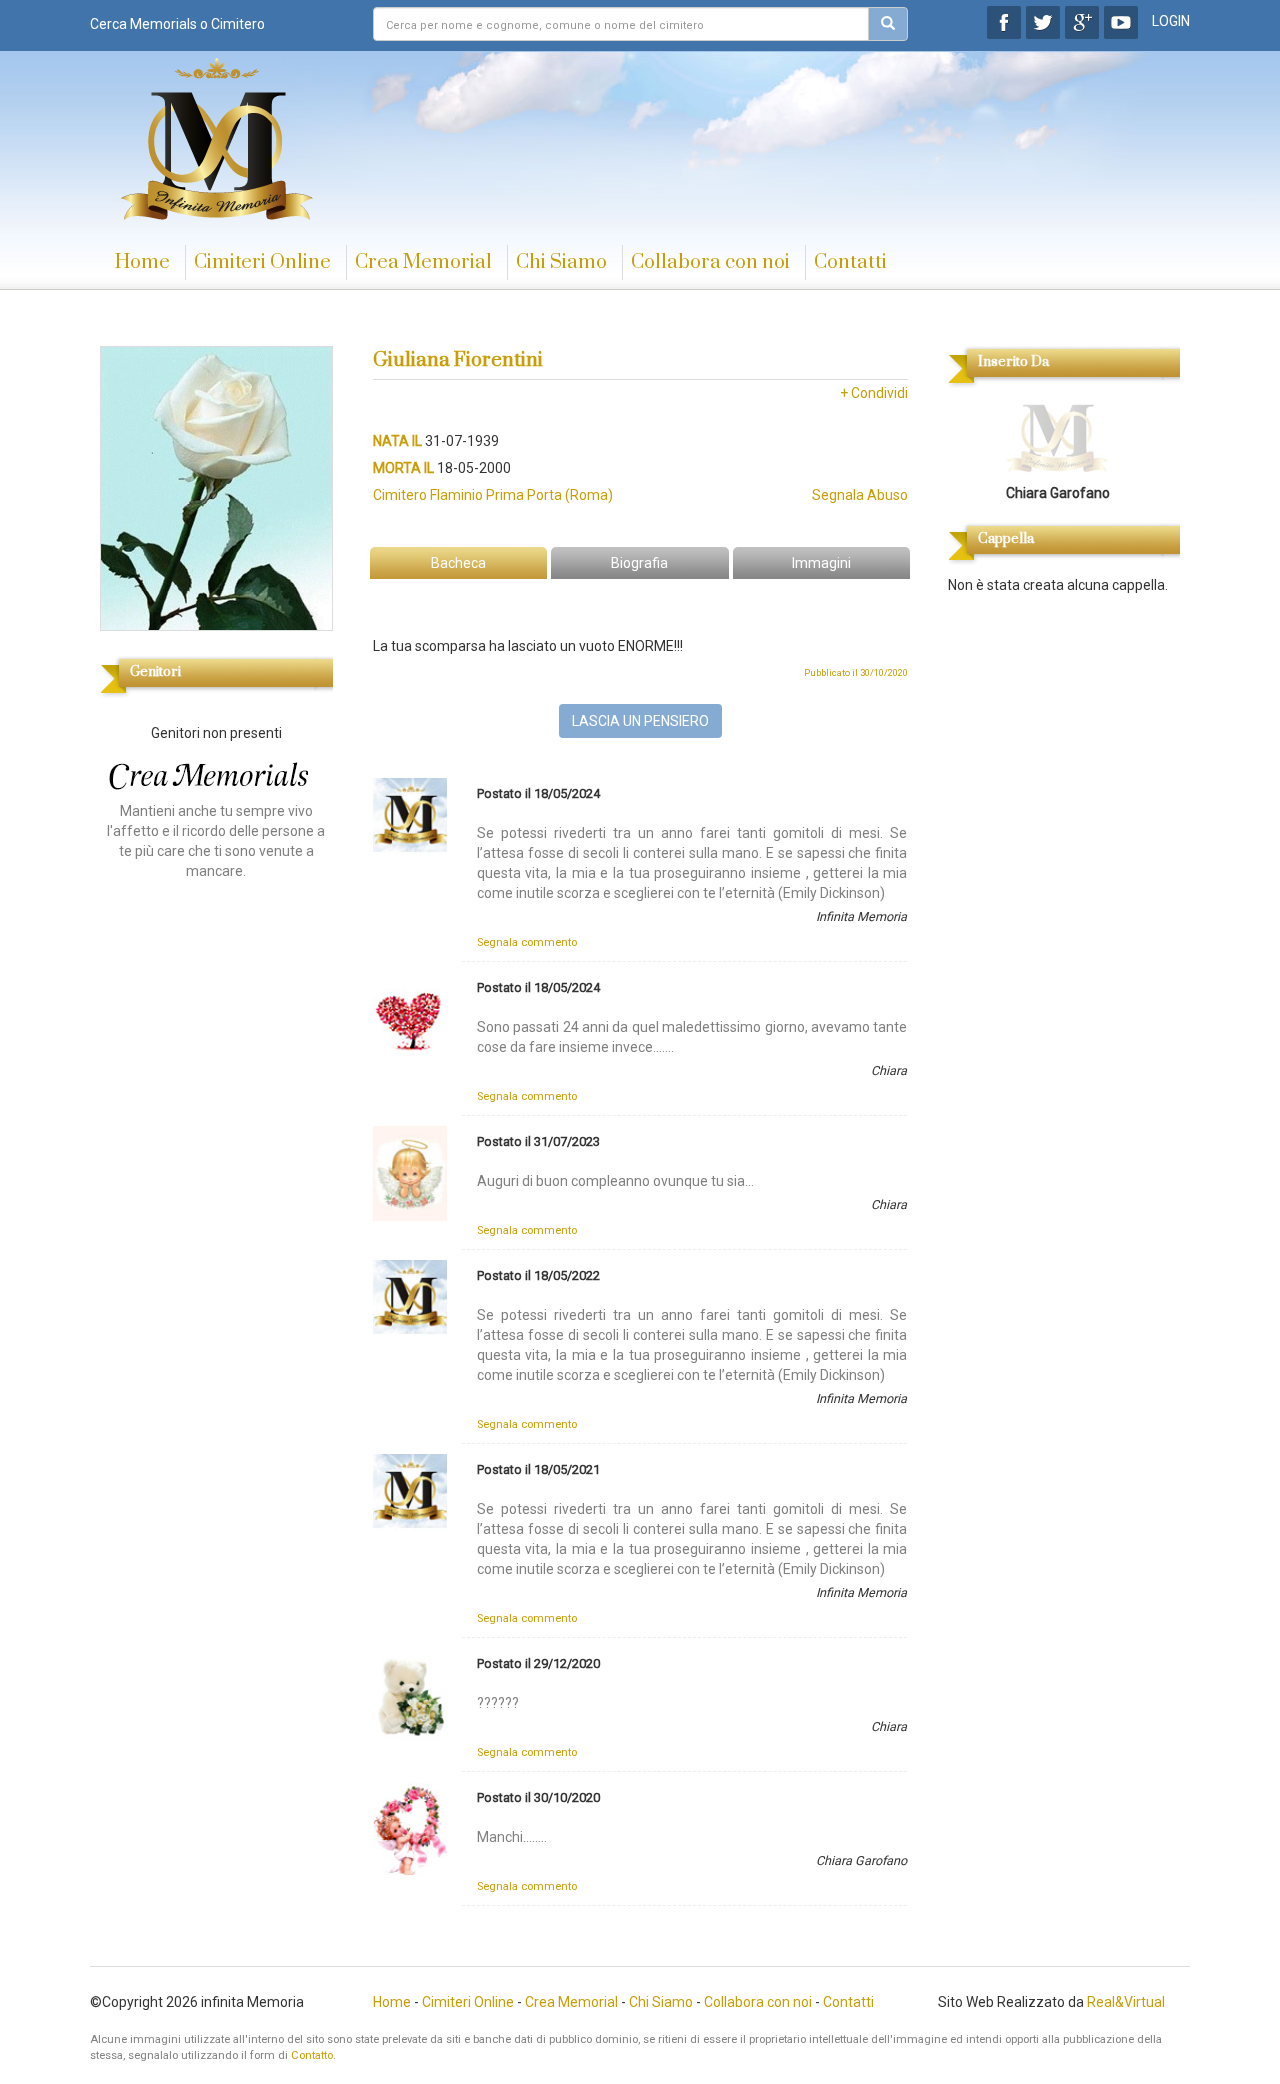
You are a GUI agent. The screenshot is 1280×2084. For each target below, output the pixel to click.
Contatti (850, 262)
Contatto (312, 2055)
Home (142, 262)
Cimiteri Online (262, 262)
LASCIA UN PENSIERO (640, 721)
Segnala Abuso (860, 495)
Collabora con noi (710, 262)
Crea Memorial (423, 262)
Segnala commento (527, 942)
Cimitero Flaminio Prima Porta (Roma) (493, 495)
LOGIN (1171, 21)
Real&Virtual (1126, 2002)
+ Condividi (874, 393)
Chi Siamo (561, 262)
